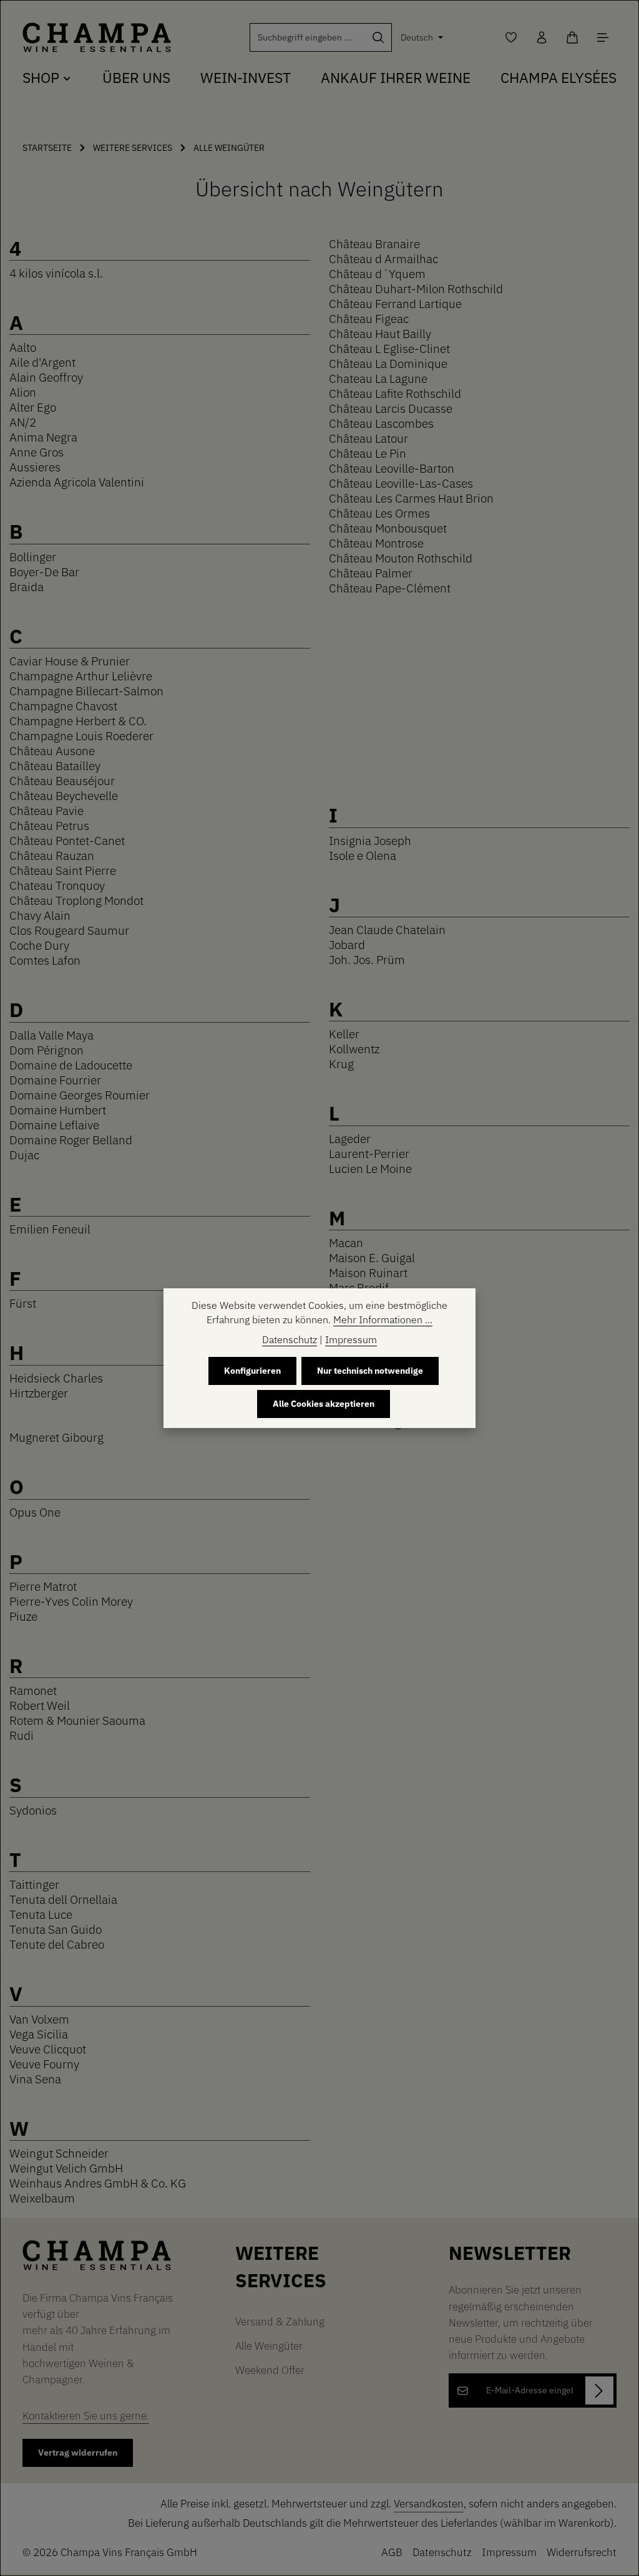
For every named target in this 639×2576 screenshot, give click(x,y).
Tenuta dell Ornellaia (63, 1899)
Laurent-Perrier (369, 1153)
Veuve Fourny (44, 2064)
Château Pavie (46, 810)
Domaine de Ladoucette (71, 1065)
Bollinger (33, 557)
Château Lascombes (381, 423)
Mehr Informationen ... (383, 1319)
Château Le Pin (368, 453)
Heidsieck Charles (56, 1378)
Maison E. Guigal (372, 1257)
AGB (392, 2552)
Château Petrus (49, 825)
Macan (346, 1242)
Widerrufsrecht (582, 2552)
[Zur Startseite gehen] (97, 38)
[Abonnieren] (599, 2390)
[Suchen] (378, 37)
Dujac (24, 1155)
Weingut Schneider (59, 2153)
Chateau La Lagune (378, 378)
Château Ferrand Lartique (395, 303)
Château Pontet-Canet (67, 840)
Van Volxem (39, 2019)
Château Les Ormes (379, 513)
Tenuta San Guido (56, 1929)
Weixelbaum (42, 2198)
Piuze (23, 1616)
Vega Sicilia (39, 2034)
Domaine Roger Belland (71, 1140)
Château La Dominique (388, 363)
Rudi (22, 1735)
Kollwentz (354, 1049)
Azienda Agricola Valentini (77, 482)
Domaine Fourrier (55, 1080)
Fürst (23, 1303)
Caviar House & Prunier (70, 661)
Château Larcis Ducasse (391, 408)
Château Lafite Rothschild (395, 393)
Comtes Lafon (45, 960)
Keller (344, 1034)
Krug (341, 1064)
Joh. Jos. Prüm (367, 959)
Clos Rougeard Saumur (69, 930)
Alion (23, 392)
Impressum (509, 2552)
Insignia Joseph (370, 840)
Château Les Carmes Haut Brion (411, 498)
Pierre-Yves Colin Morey (71, 1601)
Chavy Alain (40, 915)
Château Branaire (374, 244)
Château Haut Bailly (380, 333)
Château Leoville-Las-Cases (401, 483)
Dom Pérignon (46, 1050)
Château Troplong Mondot (76, 900)
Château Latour (368, 438)
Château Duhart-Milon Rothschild (416, 288)
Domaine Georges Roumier (80, 1095)
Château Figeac (369, 318)
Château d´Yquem (377, 273)
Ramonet (33, 1690)
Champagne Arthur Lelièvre (81, 676)
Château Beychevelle (64, 795)
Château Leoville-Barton (392, 468)
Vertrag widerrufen (78, 2453)
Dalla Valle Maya (51, 1035)
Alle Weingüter (269, 2346)
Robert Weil (40, 1705)
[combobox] (308, 37)
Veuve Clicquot (48, 2049)
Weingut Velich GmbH (66, 2168)
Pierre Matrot (43, 1586)
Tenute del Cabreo (57, 1944)
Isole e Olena (363, 855)
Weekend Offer (270, 2370)
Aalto (23, 347)
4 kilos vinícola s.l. (56, 273)
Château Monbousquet (388, 528)
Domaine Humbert (58, 1110)
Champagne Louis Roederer (81, 736)
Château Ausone (52, 750)
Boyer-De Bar (44, 572)
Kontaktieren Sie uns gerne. (86, 2415)
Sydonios (33, 1810)
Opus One (35, 1512)
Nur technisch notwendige (370, 1371)
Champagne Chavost (63, 706)
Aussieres (35, 467)
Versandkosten (429, 2503)
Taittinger (34, 1884)
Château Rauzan (52, 855)
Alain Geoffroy (46, 377)
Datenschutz (442, 2552)
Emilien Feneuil (50, 1229)
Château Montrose (376, 543)
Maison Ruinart (368, 1272)
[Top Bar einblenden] (602, 38)
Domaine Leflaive (54, 1125)
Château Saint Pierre (63, 870)
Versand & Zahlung (280, 2321)
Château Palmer (371, 573)
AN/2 (23, 422)
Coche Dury (39, 945)
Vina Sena (35, 2079)
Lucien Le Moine (370, 1168)
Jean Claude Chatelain (387, 929)
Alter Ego (33, 407)
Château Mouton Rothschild (401, 558)
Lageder (350, 1138)
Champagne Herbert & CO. (78, 721)
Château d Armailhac (383, 258)
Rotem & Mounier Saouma (77, 1720)
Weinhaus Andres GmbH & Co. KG (98, 2183)
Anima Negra (43, 437)
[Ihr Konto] (541, 38)
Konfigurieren (252, 1371)
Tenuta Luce (41, 1914)
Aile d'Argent (42, 362)
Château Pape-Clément (390, 588)
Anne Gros (37, 452)
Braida (27, 586)
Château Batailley (55, 765)
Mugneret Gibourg (56, 1437)
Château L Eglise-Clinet (389, 348)
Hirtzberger (39, 1393)
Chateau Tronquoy (57, 885)
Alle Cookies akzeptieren (324, 1404)
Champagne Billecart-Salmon (86, 691)
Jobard (347, 944)
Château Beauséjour (62, 780)
